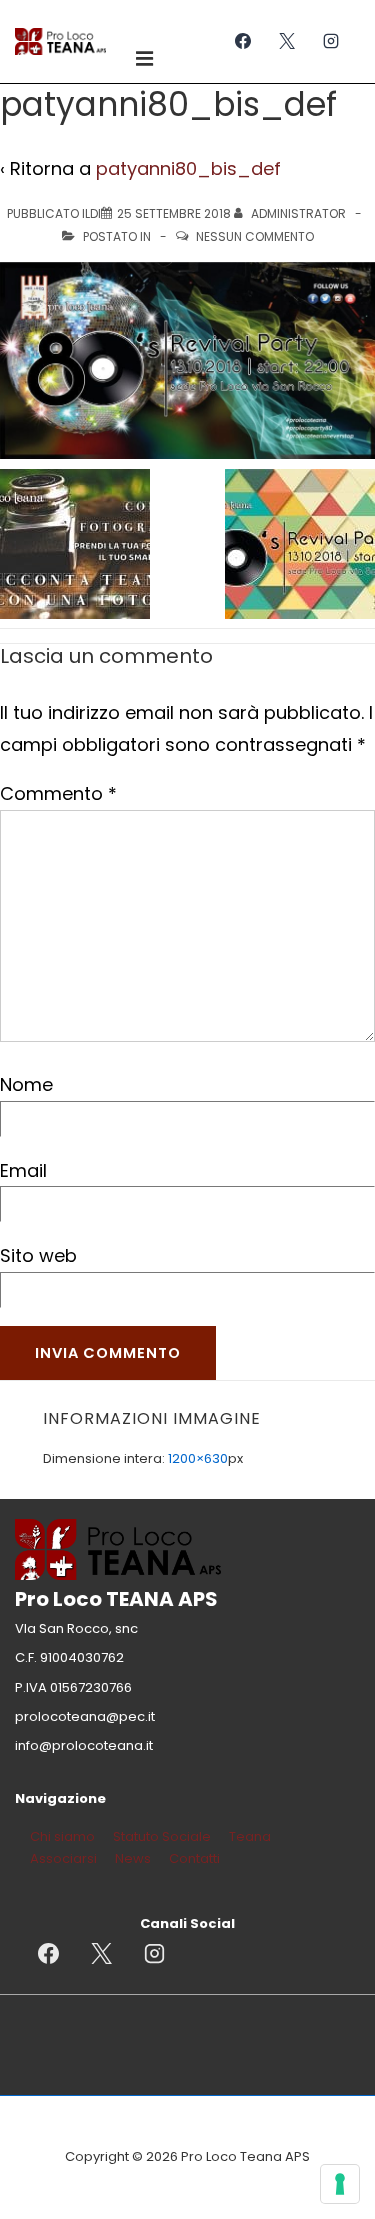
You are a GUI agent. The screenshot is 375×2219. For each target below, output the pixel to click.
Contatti (194, 1858)
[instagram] (330, 41)
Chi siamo (62, 1836)
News (133, 1858)
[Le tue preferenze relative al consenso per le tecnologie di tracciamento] (340, 2184)
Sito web (38, 1255)
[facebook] (243, 41)
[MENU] (147, 57)
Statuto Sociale (162, 1836)
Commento (58, 793)
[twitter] (286, 41)
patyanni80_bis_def (188, 168)
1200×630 (198, 1458)
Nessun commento (255, 236)
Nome (26, 1084)
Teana (250, 1836)
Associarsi (63, 1858)
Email (23, 1170)
